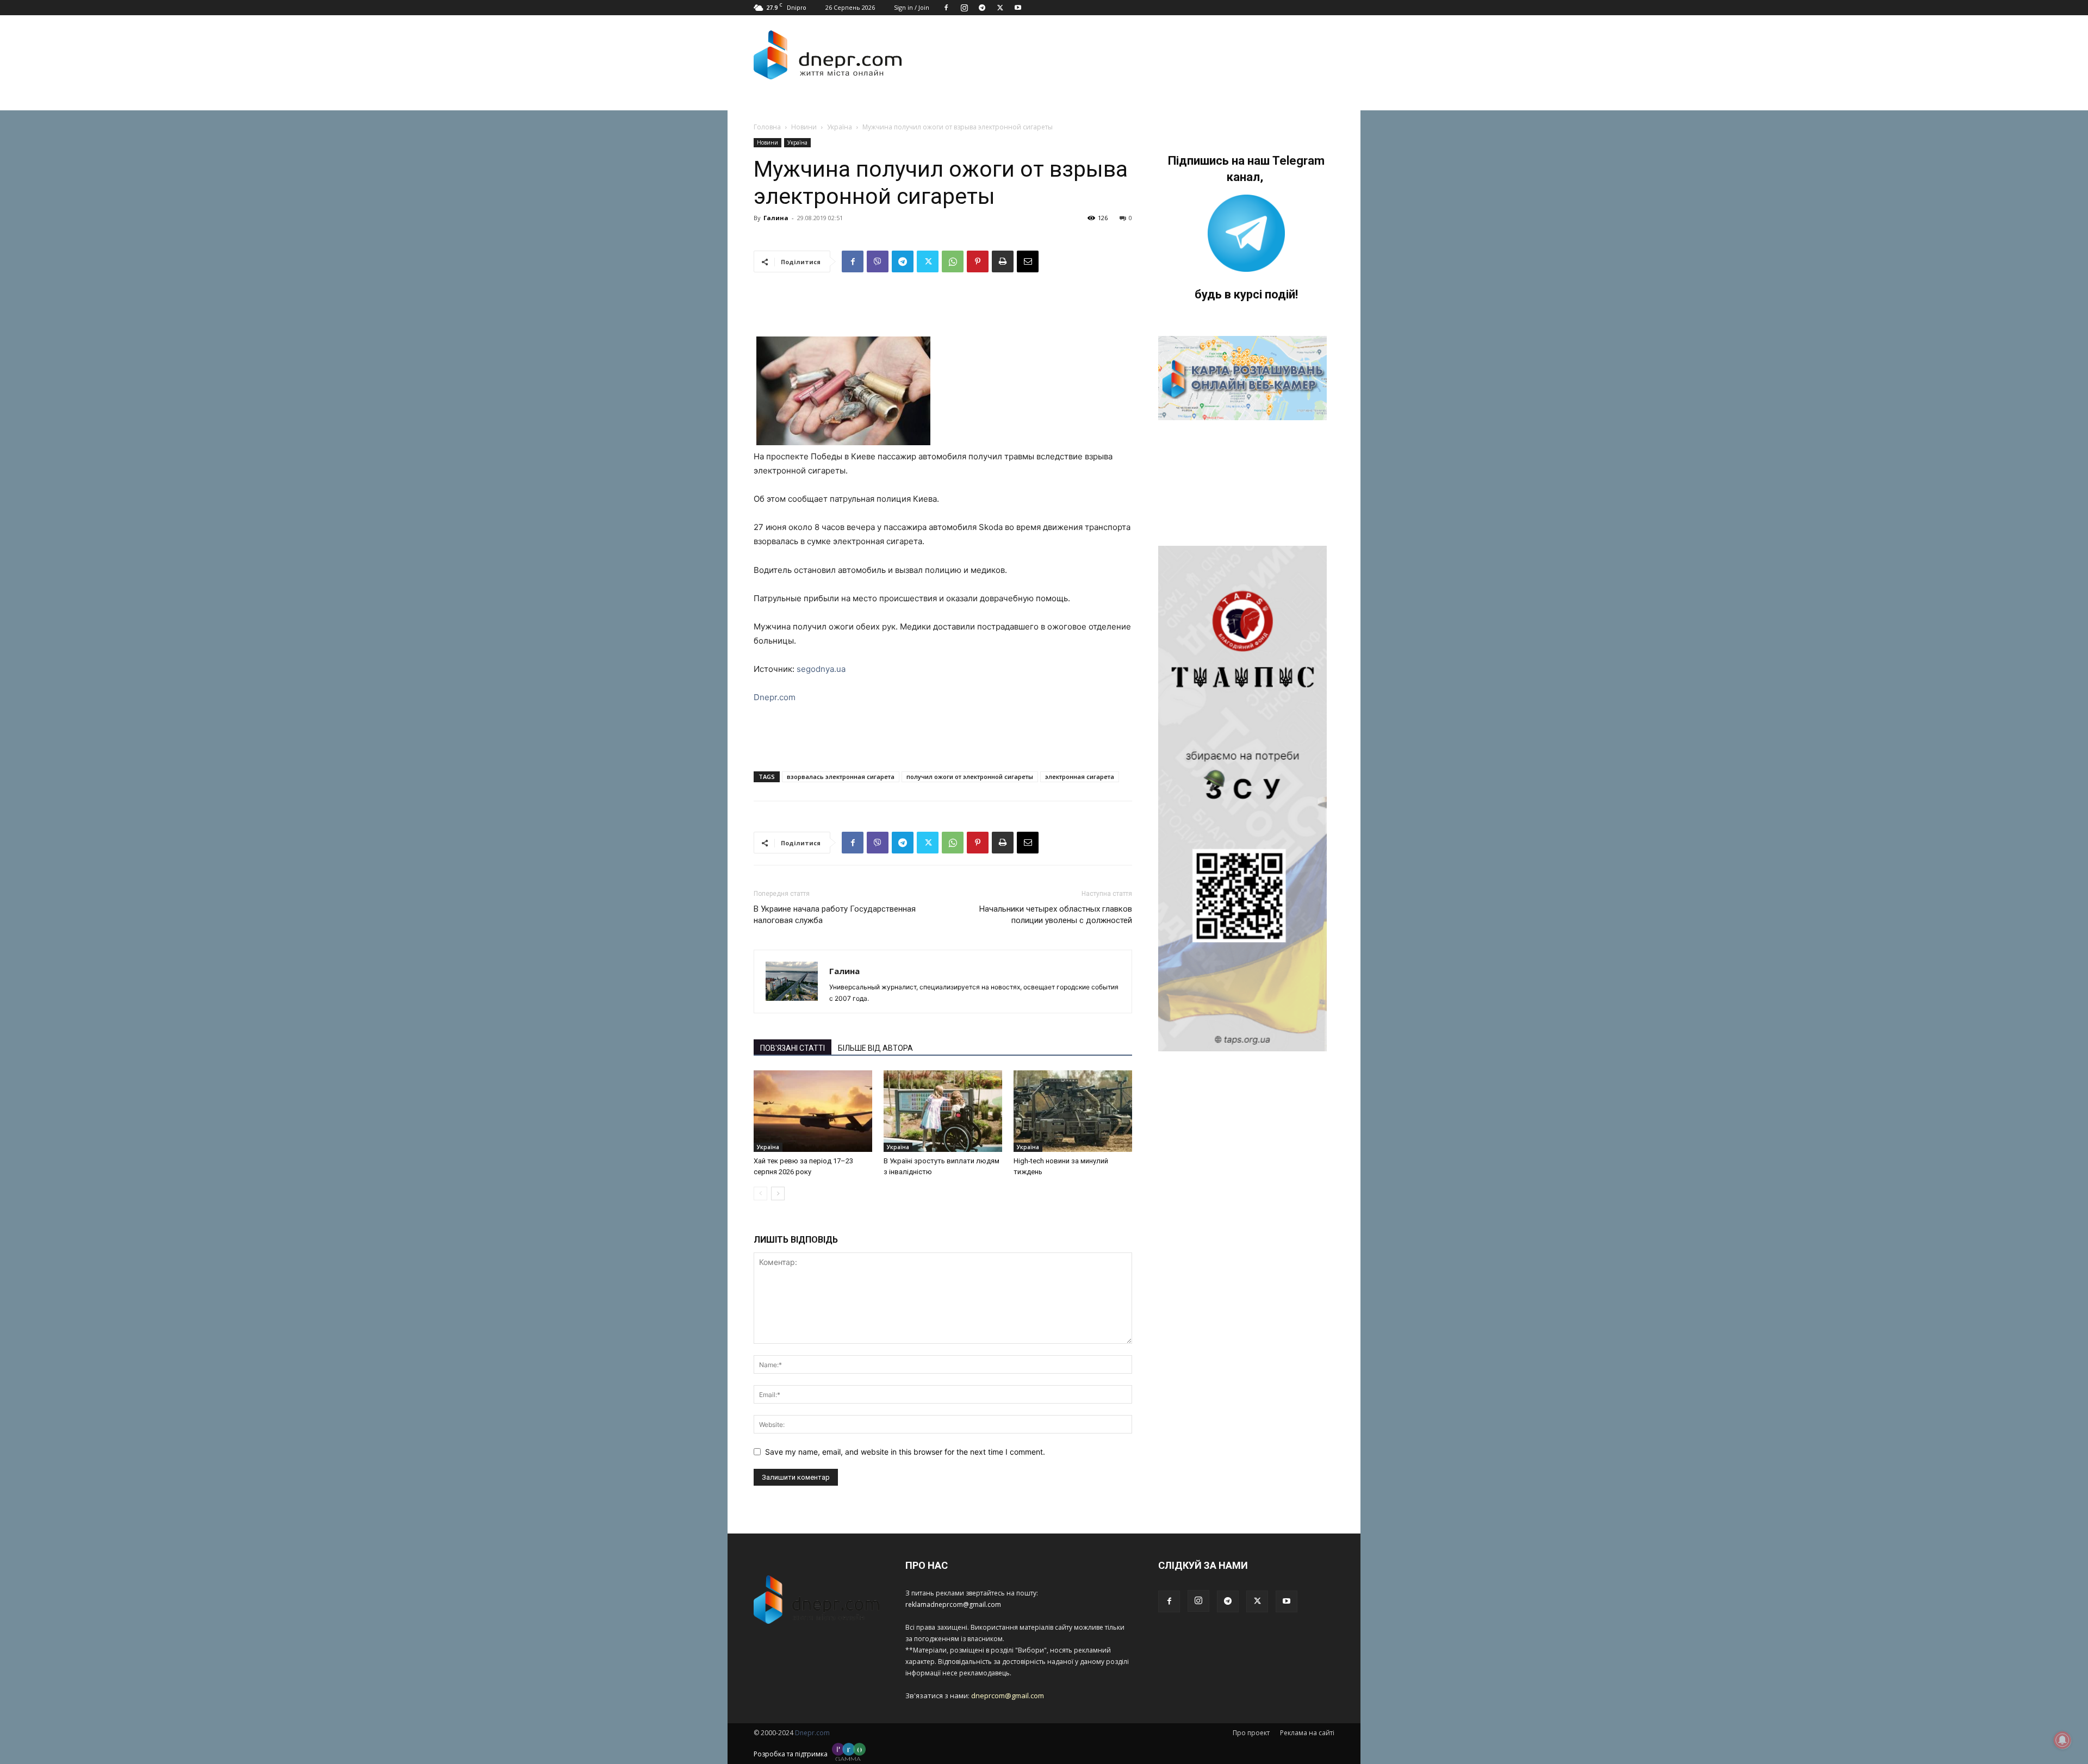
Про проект (1251, 1733)
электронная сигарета (1080, 777)
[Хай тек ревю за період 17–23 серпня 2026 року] (813, 1111)
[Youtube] (1018, 8)
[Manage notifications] (2062, 1740)
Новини (804, 127)
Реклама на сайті (1307, 1733)
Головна (767, 127)
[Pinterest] (978, 261)
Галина (776, 218)
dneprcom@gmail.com (1008, 1696)
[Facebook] (946, 8)
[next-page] (778, 1193)
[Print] (1003, 261)
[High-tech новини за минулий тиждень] (1073, 1111)
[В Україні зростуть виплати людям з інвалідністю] (943, 1111)
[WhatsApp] (953, 261)
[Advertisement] (1121, 55)
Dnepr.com (775, 697)
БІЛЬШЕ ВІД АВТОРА (875, 1048)
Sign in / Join (912, 7)
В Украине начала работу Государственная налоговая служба (835, 915)
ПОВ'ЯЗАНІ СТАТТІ (793, 1048)
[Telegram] (982, 8)
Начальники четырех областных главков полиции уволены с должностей (1056, 915)
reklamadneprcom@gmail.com (953, 1604)
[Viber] (878, 261)
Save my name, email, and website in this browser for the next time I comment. (905, 1452)
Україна (840, 127)
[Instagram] (964, 8)
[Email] (1028, 261)
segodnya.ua (821, 669)
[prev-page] (760, 1193)
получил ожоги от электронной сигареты (970, 777)
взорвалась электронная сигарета (841, 777)
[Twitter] (1000, 8)
